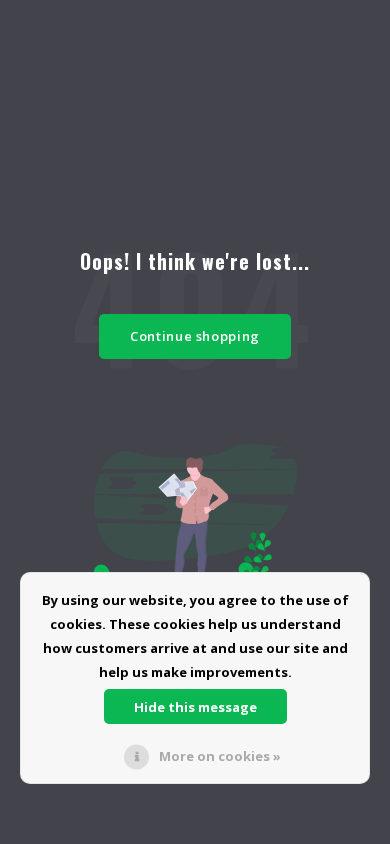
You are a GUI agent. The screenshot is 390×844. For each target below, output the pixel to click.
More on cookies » (220, 756)
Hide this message (195, 707)
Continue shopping (195, 336)
